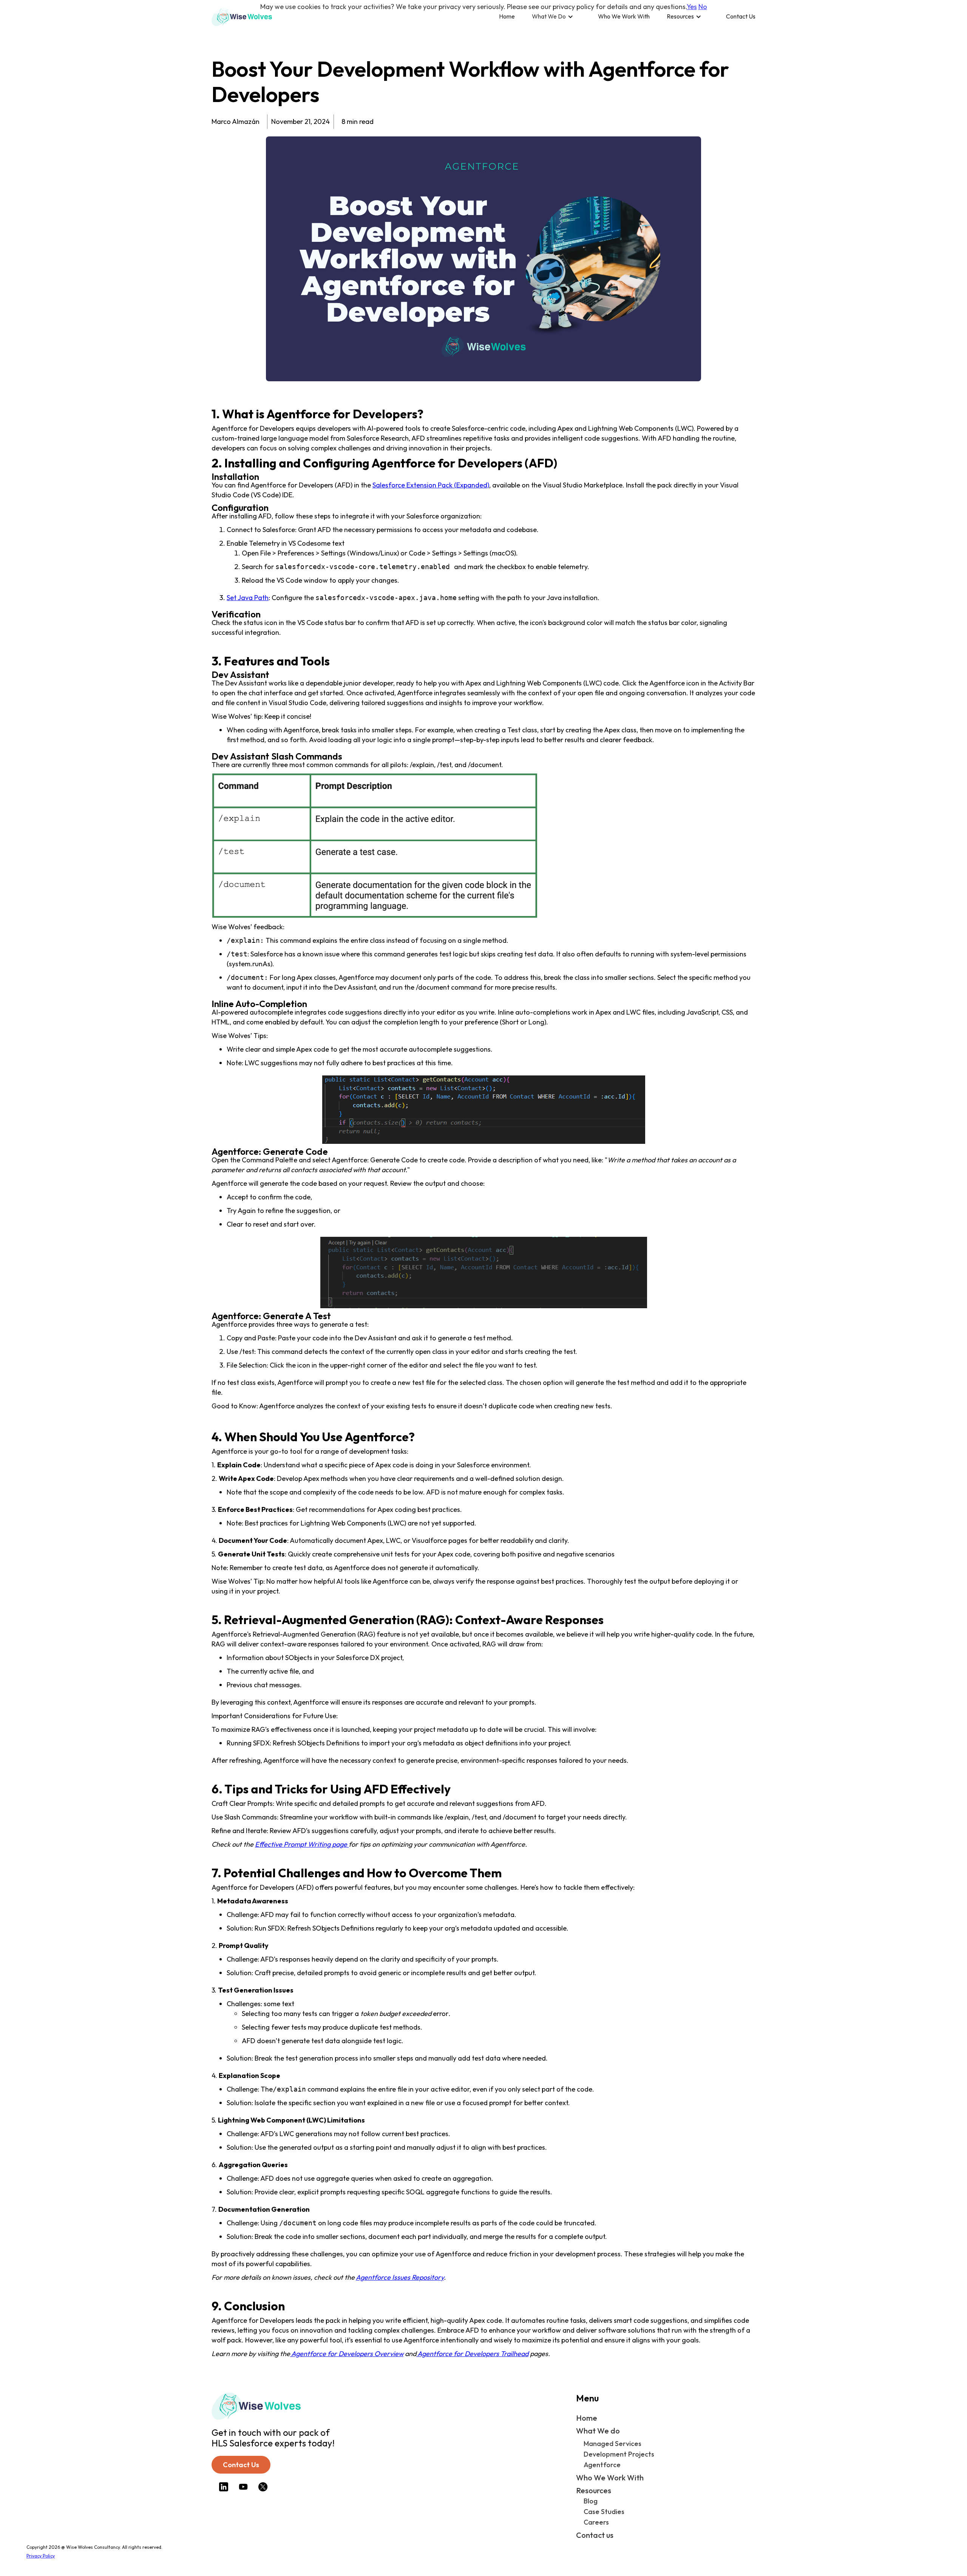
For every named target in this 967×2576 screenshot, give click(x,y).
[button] (556, 16)
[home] (242, 17)
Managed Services (612, 2444)
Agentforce (602, 2465)
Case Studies (604, 2512)
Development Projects (619, 2454)
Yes (692, 7)
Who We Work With (624, 16)
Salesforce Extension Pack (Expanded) (431, 485)
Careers (596, 2522)
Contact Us (741, 16)
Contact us (595, 2535)
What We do (598, 2431)
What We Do (549, 16)
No (703, 7)
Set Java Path (248, 598)
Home (507, 16)
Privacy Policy (41, 2556)
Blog (591, 2501)
